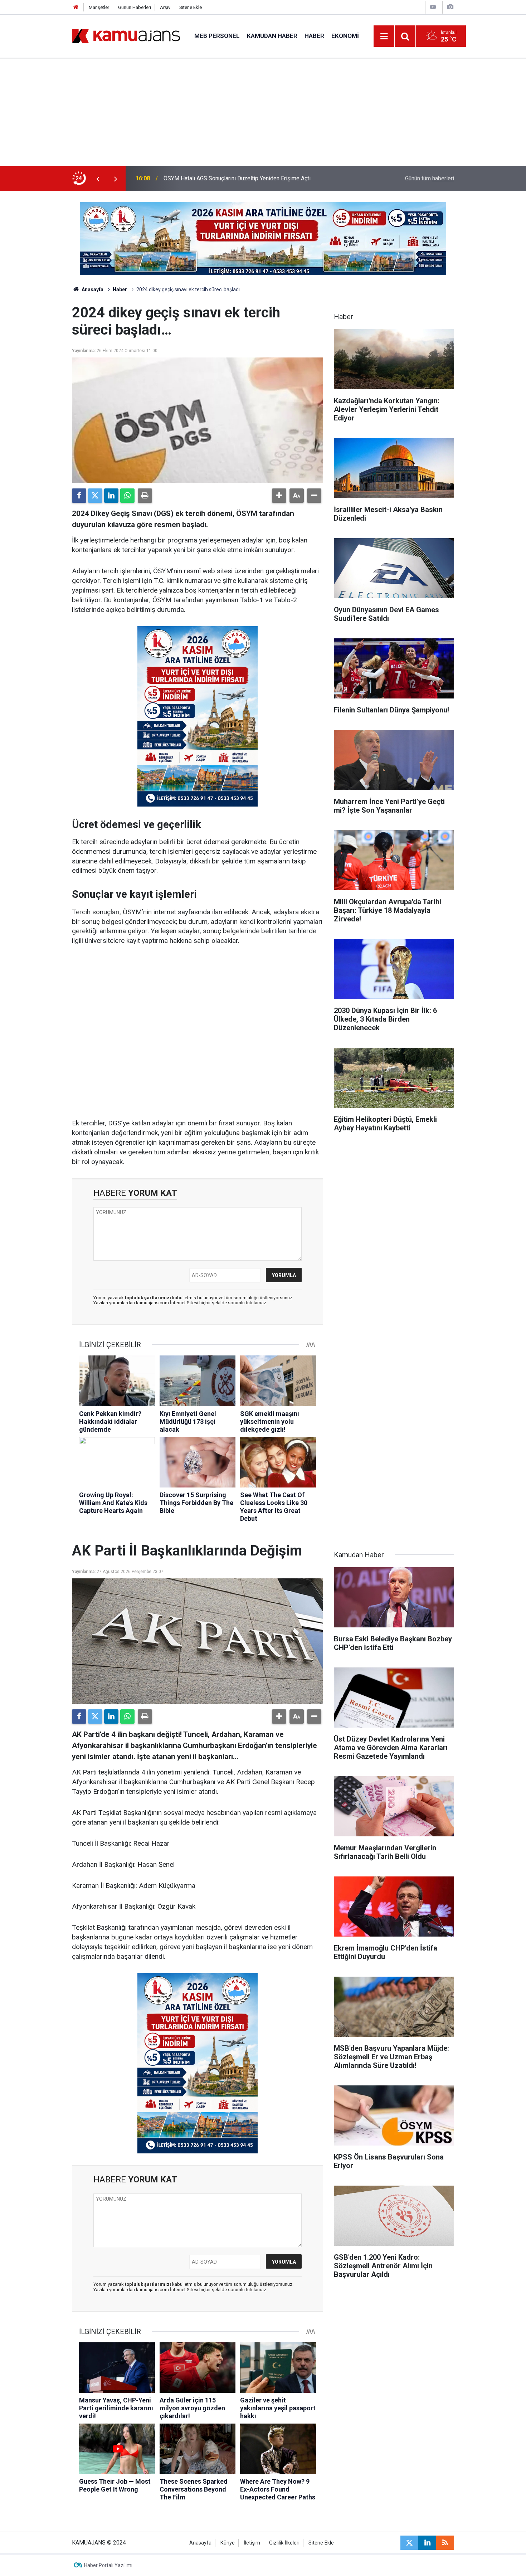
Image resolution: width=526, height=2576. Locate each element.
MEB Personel (217, 36)
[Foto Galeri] (450, 7)
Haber (314, 36)
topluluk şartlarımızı (148, 1298)
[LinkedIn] (111, 496)
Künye (228, 2543)
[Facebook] (79, 496)
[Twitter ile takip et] (409, 2543)
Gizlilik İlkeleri (284, 2543)
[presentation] (98, 179)
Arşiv (165, 7)
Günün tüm (430, 178)
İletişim (252, 2543)
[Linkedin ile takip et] (427, 2543)
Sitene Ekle (191, 7)
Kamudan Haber (272, 36)
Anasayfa (92, 289)
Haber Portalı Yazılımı (108, 2565)
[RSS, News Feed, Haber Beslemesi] (445, 2543)
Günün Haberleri (135, 7)
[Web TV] (433, 7)
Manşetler (99, 7)
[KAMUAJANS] (126, 36)
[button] (279, 496)
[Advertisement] (263, 112)
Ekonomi (345, 36)
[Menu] (384, 36)
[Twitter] (95, 496)
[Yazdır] (145, 496)
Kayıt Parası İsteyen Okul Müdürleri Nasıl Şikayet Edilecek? (237, 178)
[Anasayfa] (76, 7)
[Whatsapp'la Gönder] (127, 496)
